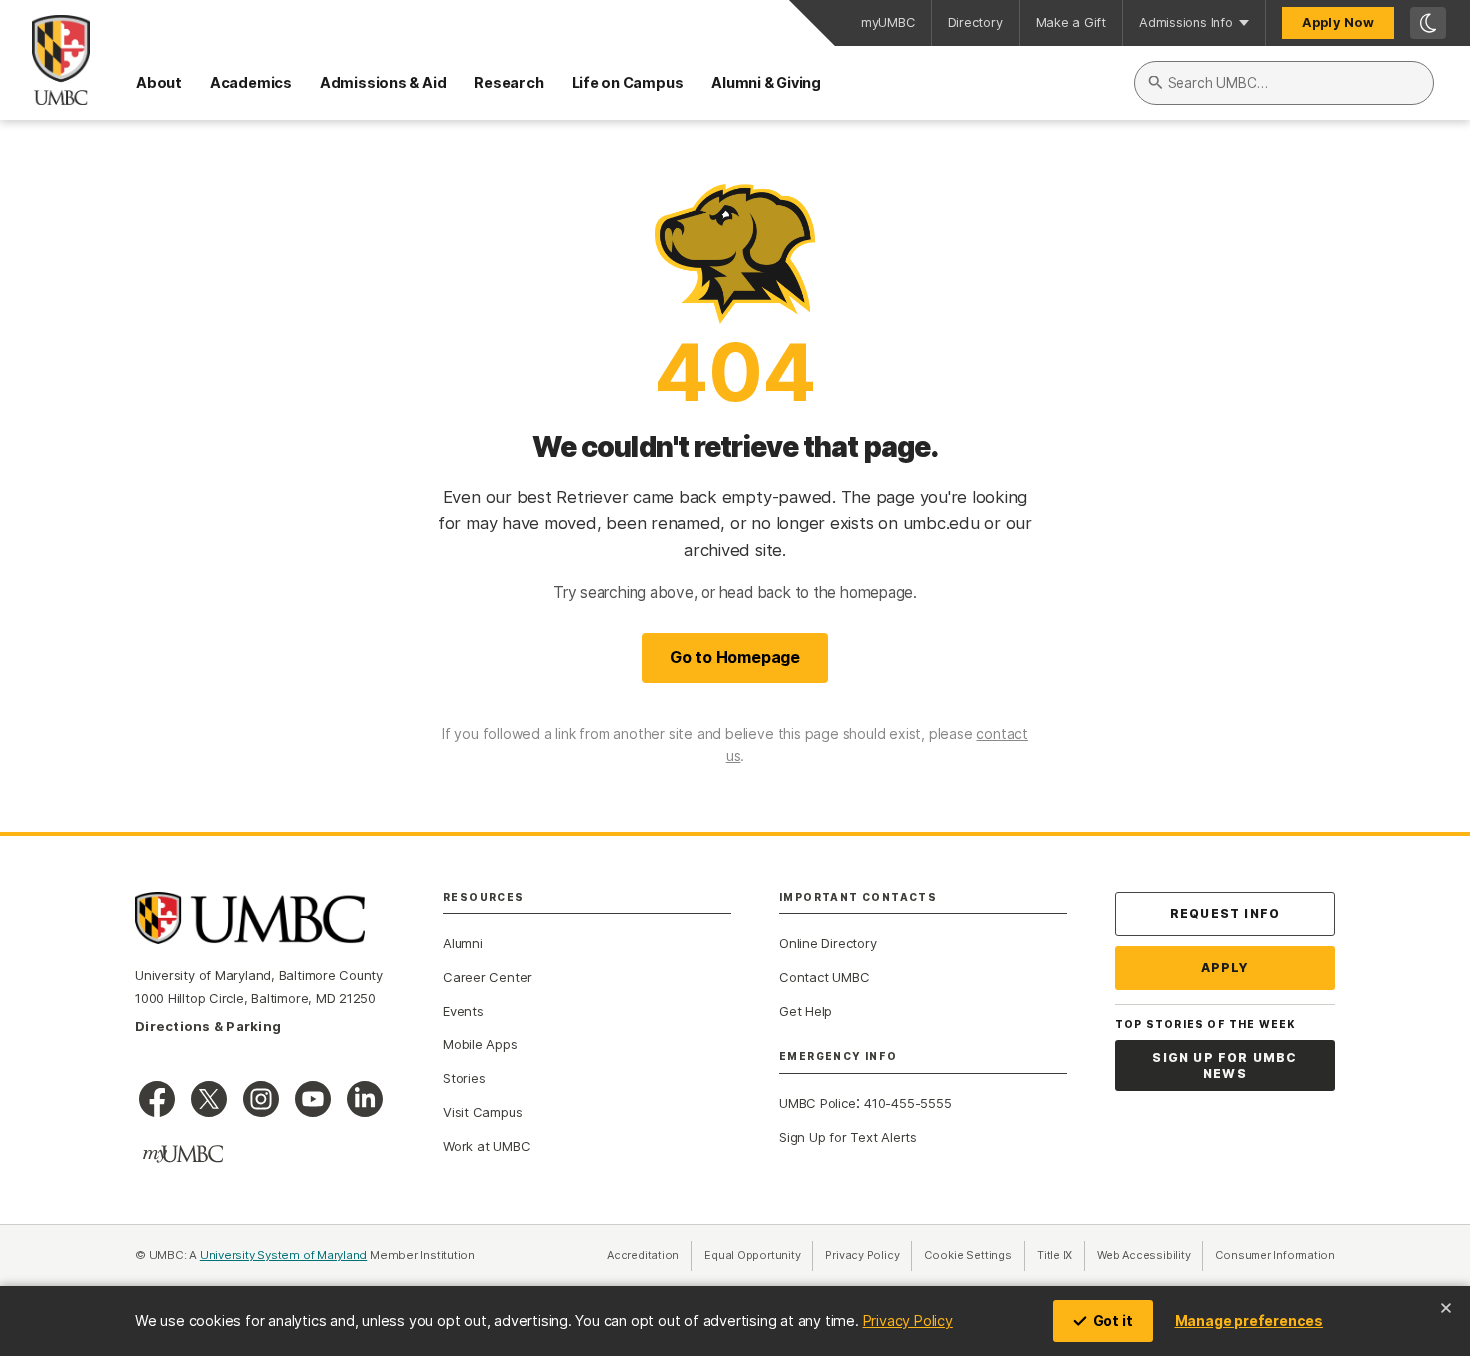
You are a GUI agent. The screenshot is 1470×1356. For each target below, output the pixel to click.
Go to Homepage (735, 657)
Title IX (1061, 1255)
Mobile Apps (480, 1044)
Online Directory (827, 943)
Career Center (487, 977)
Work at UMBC (486, 1146)
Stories (464, 1078)
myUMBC (888, 22)
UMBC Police (817, 1103)
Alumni (463, 943)
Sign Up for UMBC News (1224, 1065)
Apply (1225, 967)
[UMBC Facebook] (157, 1099)
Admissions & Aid (383, 82)
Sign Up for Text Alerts (848, 1137)
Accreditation (643, 1255)
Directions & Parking (208, 1026)
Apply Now (1338, 22)
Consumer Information (1275, 1255)
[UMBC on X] (209, 1099)
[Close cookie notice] (1446, 1308)
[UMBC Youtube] (313, 1099)
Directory (975, 22)
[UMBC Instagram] (261, 1099)
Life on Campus (628, 82)
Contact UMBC (824, 977)
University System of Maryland (284, 1255)
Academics (251, 82)
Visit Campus (482, 1112)
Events (463, 1011)
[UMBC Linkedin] (365, 1099)
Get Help (805, 1011)
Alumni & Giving (766, 82)
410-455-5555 (907, 1103)
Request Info (1225, 913)
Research (508, 82)
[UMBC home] (45, 60)
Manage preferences (1249, 1320)
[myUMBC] (183, 1154)
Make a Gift (1071, 22)
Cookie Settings (968, 1255)
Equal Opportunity (758, 1255)
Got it (1113, 1320)
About (159, 82)
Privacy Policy (908, 1320)
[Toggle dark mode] (1428, 23)
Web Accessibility (1150, 1255)
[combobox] (1284, 83)
